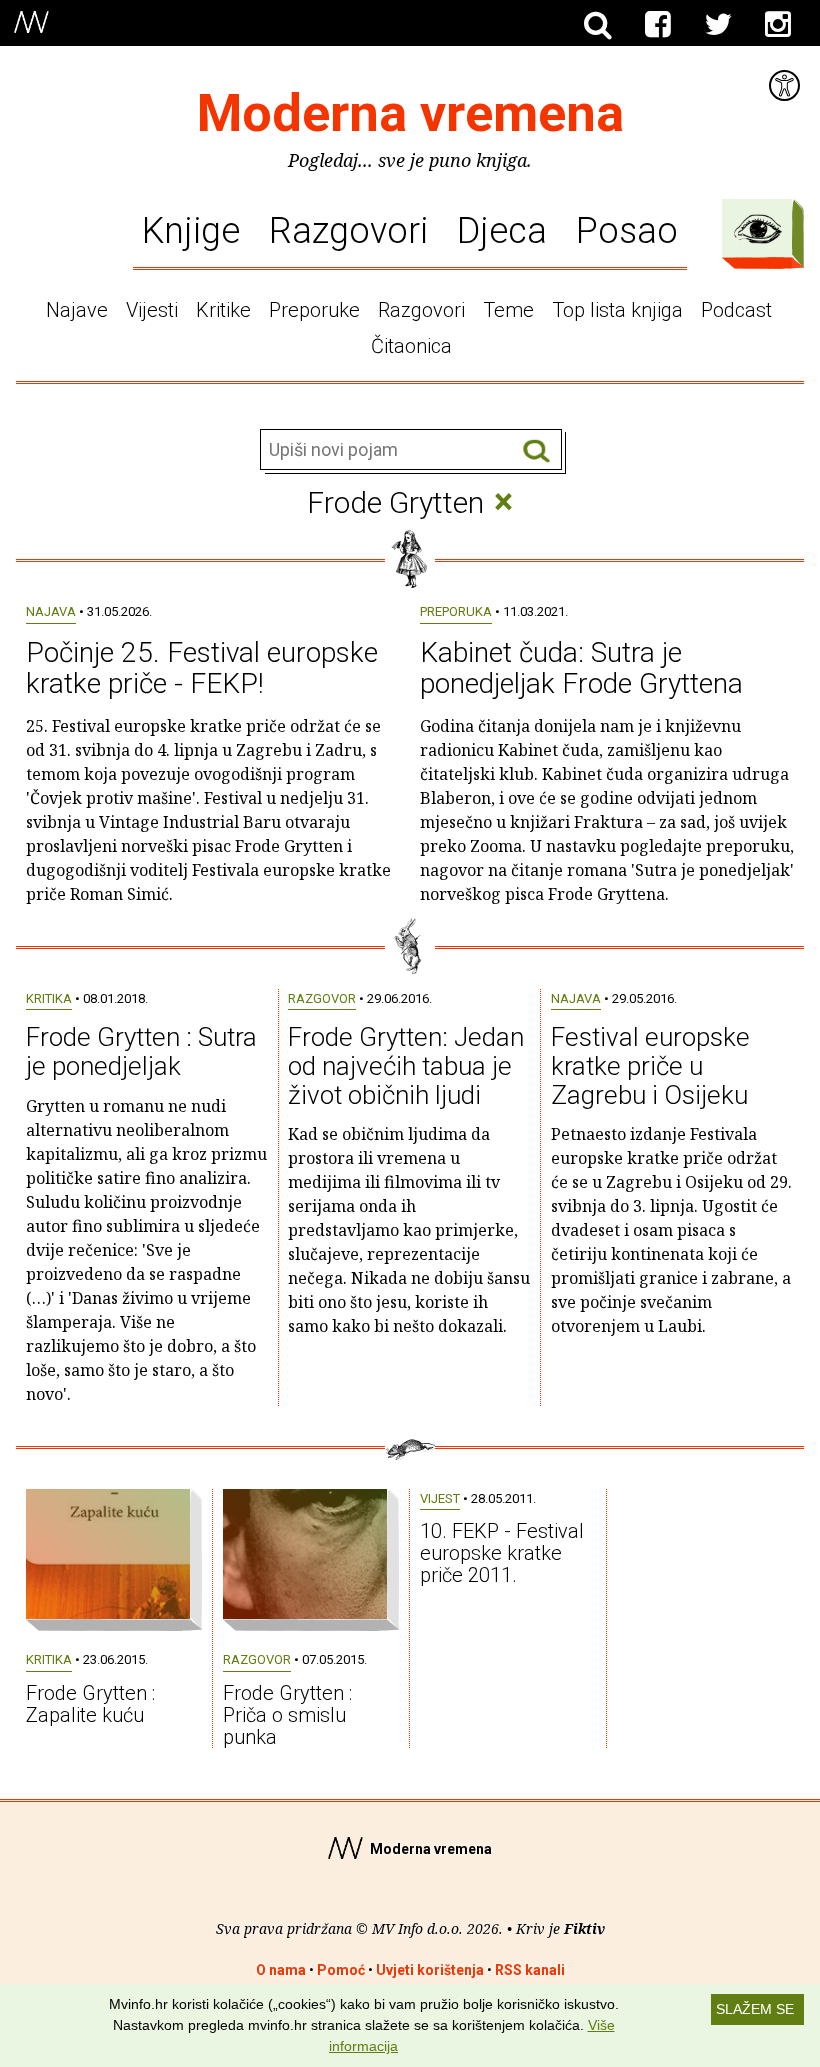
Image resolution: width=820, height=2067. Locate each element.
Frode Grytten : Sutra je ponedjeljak (141, 1051)
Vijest (440, 1498)
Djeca (502, 230)
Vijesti (152, 310)
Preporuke (314, 310)
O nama (281, 1970)
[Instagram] (778, 25)
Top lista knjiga (617, 310)
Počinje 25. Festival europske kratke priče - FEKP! (202, 668)
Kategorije (758, 229)
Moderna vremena (410, 113)
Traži (536, 450)
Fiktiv (584, 1928)
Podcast (736, 310)
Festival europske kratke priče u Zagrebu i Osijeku (650, 1065)
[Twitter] (718, 25)
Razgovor (322, 998)
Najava (51, 611)
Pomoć (341, 1970)
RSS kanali (530, 1970)
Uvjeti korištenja (430, 1970)
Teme (508, 310)
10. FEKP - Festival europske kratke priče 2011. (502, 1553)
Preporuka (456, 611)
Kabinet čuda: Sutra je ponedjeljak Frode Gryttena (581, 668)
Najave (77, 310)
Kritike (223, 310)
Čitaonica (411, 346)
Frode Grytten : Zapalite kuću (90, 1704)
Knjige (191, 230)
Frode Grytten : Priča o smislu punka (287, 1715)
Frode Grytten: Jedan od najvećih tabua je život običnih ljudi (406, 1065)
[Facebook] (658, 25)
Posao (627, 230)
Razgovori (348, 230)
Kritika (49, 998)
